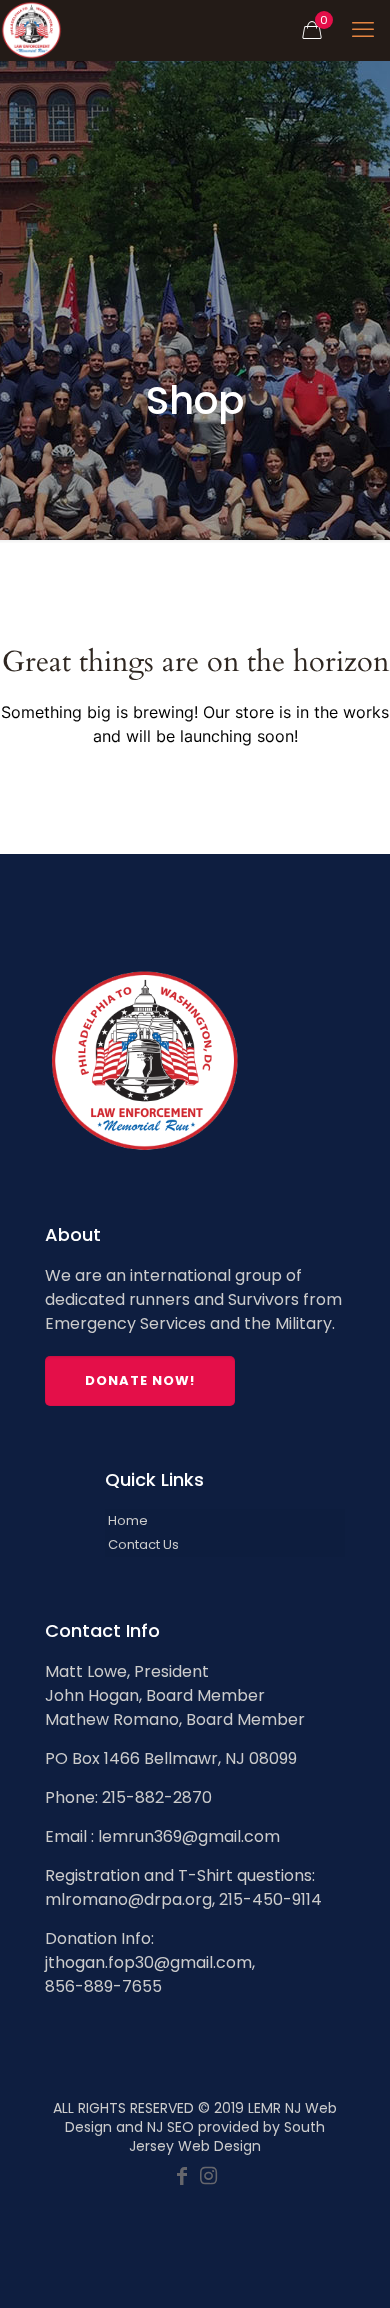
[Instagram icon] (208, 2177)
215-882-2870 (157, 1797)
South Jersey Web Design (227, 2136)
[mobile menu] (363, 30)
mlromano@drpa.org (128, 1899)
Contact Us (143, 1544)
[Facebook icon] (182, 2177)
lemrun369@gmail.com (189, 1836)
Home (128, 1520)
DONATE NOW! (140, 1380)
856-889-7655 (103, 1986)
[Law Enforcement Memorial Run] (31, 30)
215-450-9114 (270, 1899)
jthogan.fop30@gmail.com (148, 1962)
